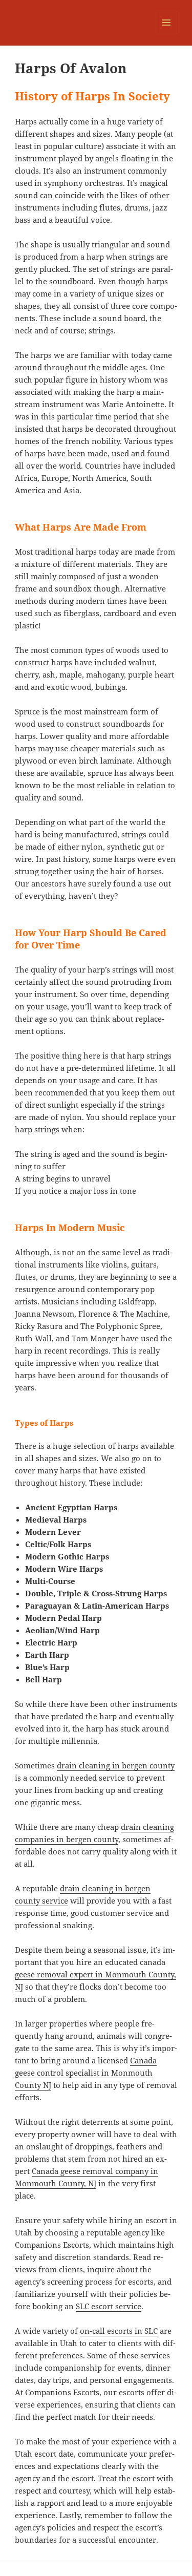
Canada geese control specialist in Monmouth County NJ (86, 2073)
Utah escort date (44, 2454)
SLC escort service (109, 2306)
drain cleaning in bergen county (116, 1765)
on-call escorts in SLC (119, 2331)
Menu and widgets (167, 33)
